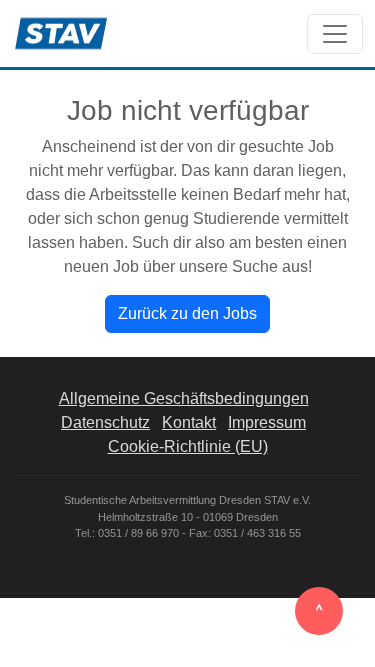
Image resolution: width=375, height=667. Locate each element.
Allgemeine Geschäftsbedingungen (184, 398)
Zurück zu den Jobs (187, 313)
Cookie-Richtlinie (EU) (188, 446)
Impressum (267, 422)
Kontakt (189, 422)
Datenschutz (105, 422)
